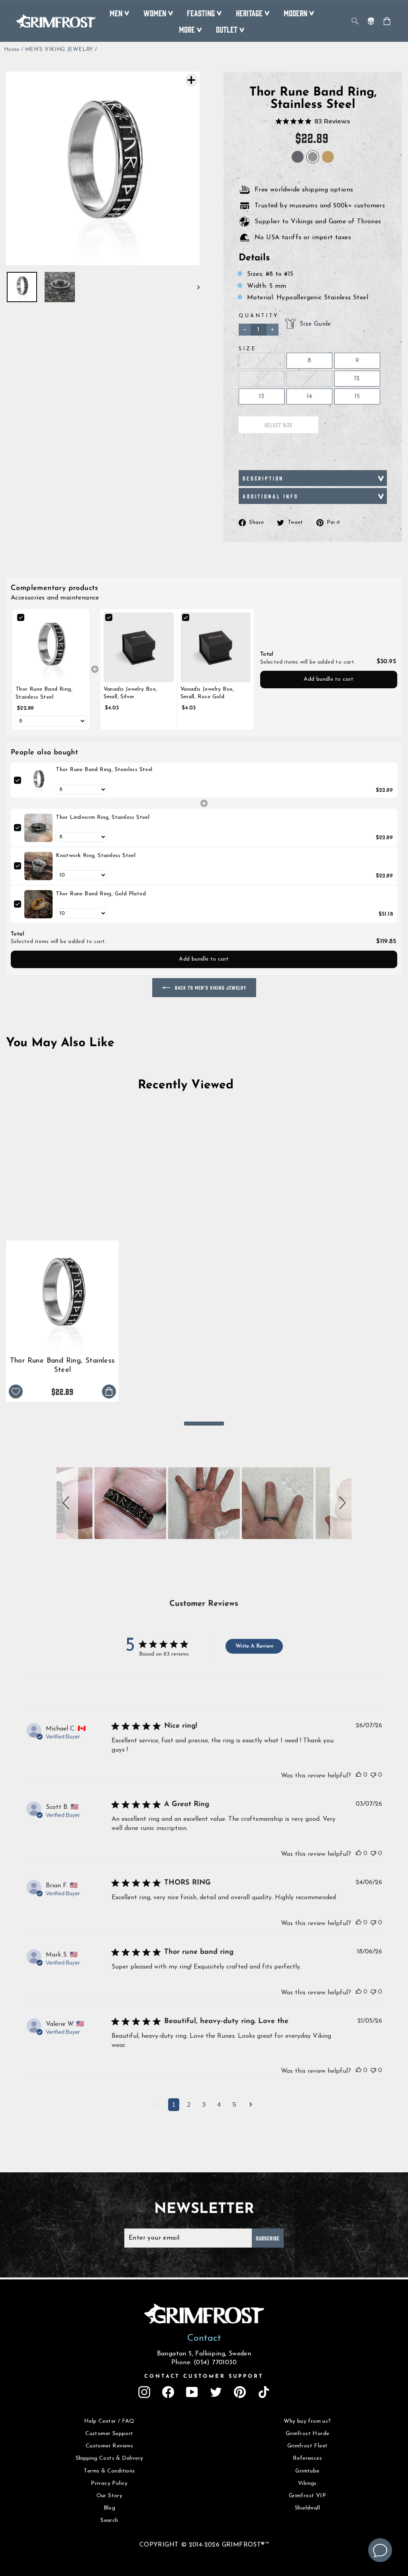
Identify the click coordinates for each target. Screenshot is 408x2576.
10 (262, 379)
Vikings (307, 2483)
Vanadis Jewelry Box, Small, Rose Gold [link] (207, 693)
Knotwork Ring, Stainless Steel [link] (96, 856)
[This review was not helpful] (373, 1775)
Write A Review (254, 1646)
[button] (67, 1503)
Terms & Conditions (109, 2471)
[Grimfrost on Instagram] (144, 2392)
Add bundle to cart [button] (329, 679)
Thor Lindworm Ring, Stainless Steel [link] (103, 817)
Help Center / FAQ (109, 2421)
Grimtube (307, 2471)
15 (357, 396)
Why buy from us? (307, 2421)
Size (247, 349)
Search (109, 2520)
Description (263, 478)
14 (310, 396)
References (307, 2458)
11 (309, 379)
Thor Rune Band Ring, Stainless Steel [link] (44, 693)
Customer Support (109, 2434)
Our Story (110, 2496)
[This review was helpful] (359, 1775)
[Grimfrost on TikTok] (264, 2392)
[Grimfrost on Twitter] (216, 2392)
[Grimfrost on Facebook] (168, 2392)
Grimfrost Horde (308, 2434)
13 (262, 396)
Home (12, 50)
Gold (328, 157)
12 (357, 379)
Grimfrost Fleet (308, 2446)
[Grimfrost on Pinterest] (240, 2392)
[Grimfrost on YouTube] (192, 2392)
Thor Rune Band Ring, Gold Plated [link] (101, 894)
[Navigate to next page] (251, 2105)
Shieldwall (307, 2508)
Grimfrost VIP (307, 2496)
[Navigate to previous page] (157, 2105)
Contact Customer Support (204, 2376)
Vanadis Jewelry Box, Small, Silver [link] (130, 693)
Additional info (271, 496)
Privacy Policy (109, 2483)
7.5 (261, 361)
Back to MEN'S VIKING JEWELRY (210, 987)
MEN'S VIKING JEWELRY (59, 50)
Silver (298, 157)
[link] (51, 647)
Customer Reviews (109, 2446)
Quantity (259, 316)
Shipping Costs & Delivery (110, 2458)
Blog (110, 2508)
